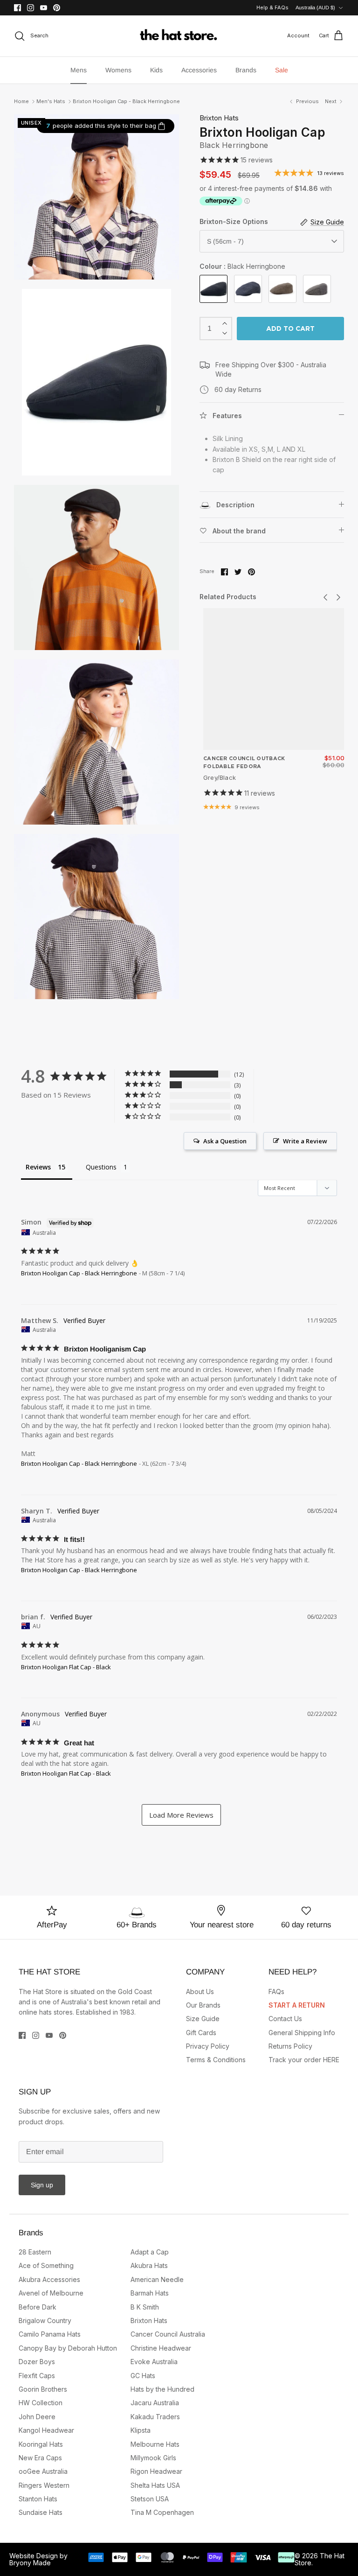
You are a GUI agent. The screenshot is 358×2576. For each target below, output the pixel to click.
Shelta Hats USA (155, 2485)
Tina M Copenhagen (162, 2512)
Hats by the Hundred (162, 2389)
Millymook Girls (153, 2458)
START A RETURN (297, 2005)
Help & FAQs (272, 7)
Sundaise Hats (41, 2512)
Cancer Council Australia (168, 2334)
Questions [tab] (101, 1167)
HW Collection (41, 2403)
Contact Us (285, 2019)
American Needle (157, 2279)
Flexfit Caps (37, 2376)
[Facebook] (17, 8)
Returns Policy (290, 2046)
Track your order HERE (304, 2060)
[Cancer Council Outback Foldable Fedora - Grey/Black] (274, 679)
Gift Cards (201, 2033)
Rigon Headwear (156, 2471)
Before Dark (38, 2307)
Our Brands (203, 2005)
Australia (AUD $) (315, 7)
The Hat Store (320, 2559)
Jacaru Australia (155, 2403)
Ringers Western (44, 2485)
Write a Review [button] (305, 1141)
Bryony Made (30, 2563)
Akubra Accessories (49, 2279)
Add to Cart (290, 329)
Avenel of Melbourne (51, 2293)
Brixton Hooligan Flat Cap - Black (66, 1667)
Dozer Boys (37, 2362)
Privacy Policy (208, 2046)
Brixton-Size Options (234, 221)
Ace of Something (46, 2265)
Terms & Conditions (216, 2060)
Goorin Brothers (43, 2389)
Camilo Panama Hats (50, 2334)
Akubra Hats (149, 2265)
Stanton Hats (38, 2499)
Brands (246, 70)
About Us (200, 1991)
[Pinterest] (57, 8)
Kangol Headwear (46, 2430)
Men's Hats (51, 101)
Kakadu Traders (155, 2417)
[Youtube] (44, 8)
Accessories (199, 70)
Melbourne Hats (155, 2444)
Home (21, 101)
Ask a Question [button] (225, 1141)
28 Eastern (35, 2252)
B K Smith (145, 2307)
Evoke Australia (154, 2362)
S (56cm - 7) (225, 241)
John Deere (37, 2417)
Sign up (42, 2185)
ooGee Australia (43, 2471)
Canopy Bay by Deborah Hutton (68, 2348)
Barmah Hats (150, 2293)
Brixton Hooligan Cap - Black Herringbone (126, 101)
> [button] (181, 1815)
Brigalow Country (45, 2320)
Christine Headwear (161, 2348)
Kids (156, 70)
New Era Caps (40, 2458)
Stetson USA (150, 2499)
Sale (282, 70)
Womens (118, 70)
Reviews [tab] (38, 1167)
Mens (79, 70)
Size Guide (203, 2019)
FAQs (276, 1991)
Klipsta (141, 2430)
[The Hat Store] (179, 36)
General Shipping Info (302, 2033)
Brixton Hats (219, 118)
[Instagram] (31, 8)
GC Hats (143, 2376)
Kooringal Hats (41, 2444)
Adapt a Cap (150, 2252)
